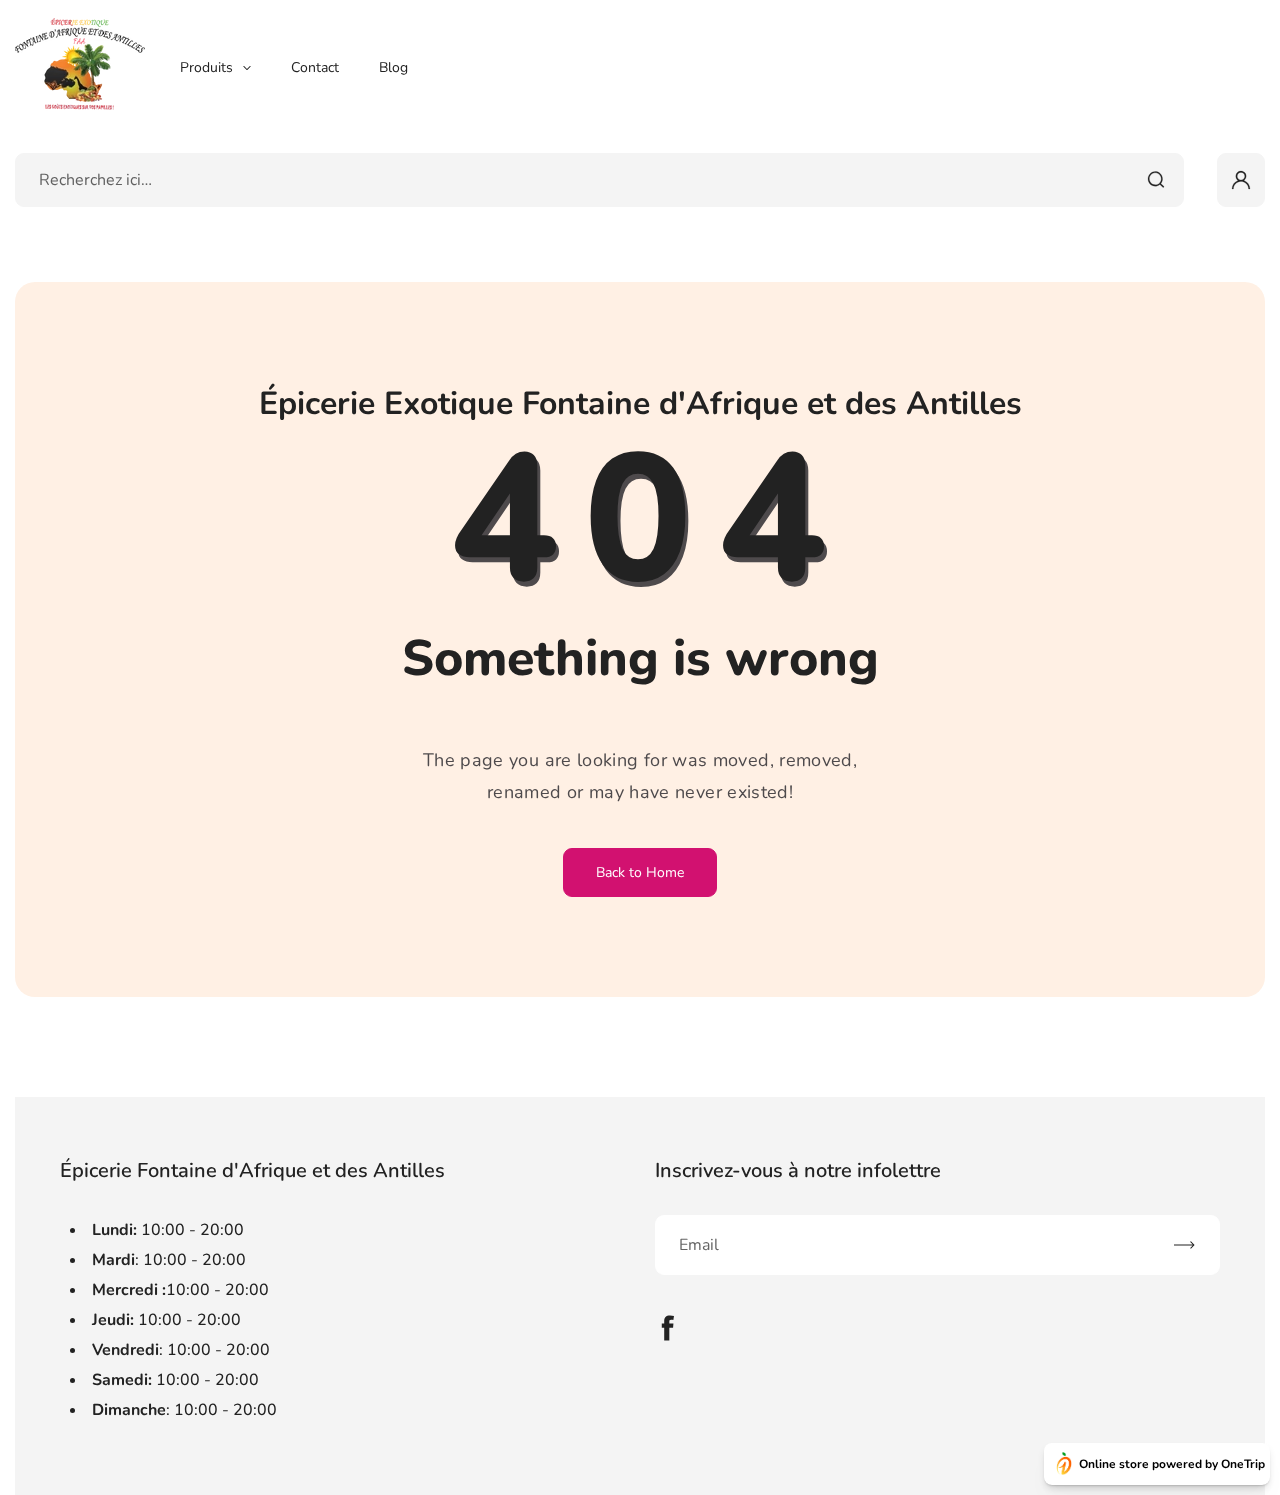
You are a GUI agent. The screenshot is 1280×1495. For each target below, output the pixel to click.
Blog (393, 67)
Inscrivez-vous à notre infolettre (798, 1170)
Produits (206, 67)
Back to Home (640, 872)
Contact (315, 67)
